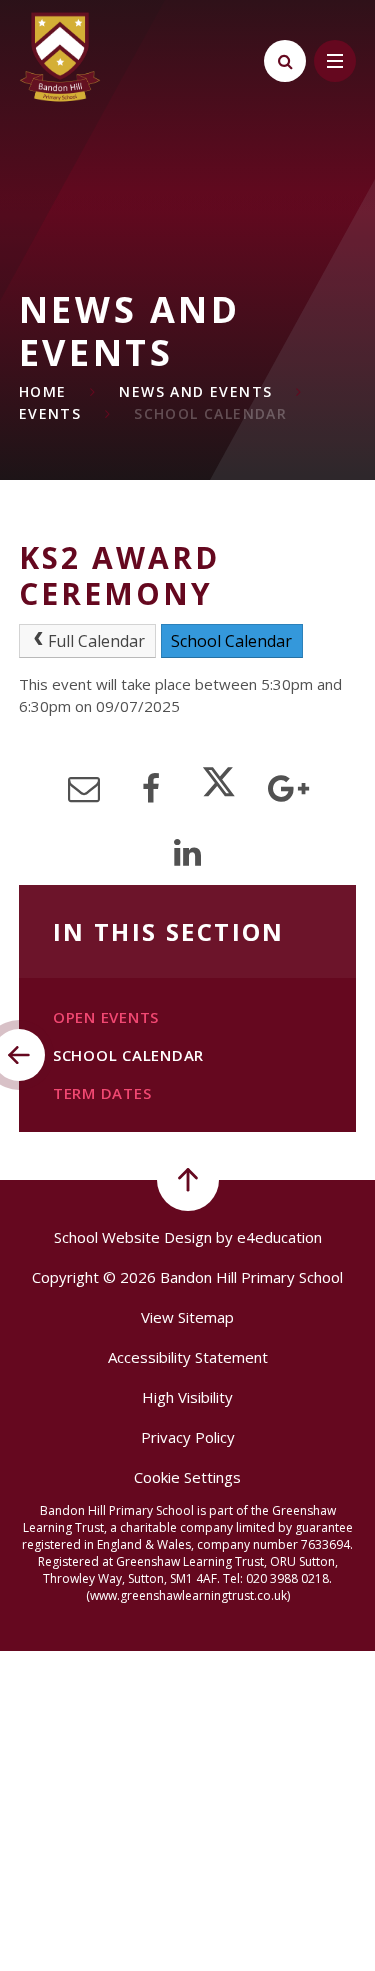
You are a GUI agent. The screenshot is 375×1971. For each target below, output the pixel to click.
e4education (279, 1237)
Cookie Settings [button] (187, 1477)
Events (50, 413)
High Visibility (187, 1397)
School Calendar (210, 413)
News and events (195, 391)
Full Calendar (96, 641)
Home (43, 391)
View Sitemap (187, 1317)
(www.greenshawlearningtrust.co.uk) (188, 1595)
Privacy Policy (188, 1437)
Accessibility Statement (188, 1357)
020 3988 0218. (289, 1578)
